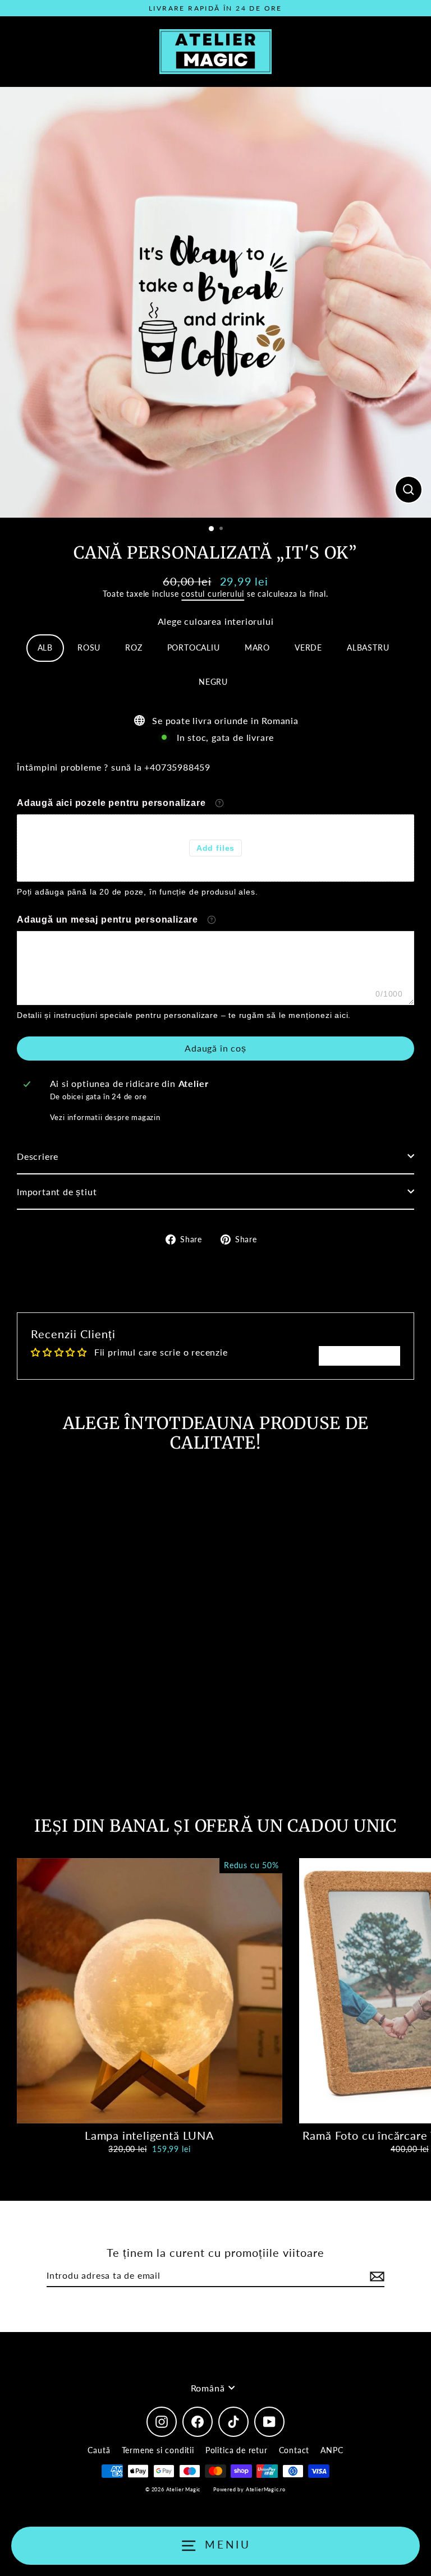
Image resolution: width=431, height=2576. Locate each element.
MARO (257, 648)
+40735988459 (177, 767)
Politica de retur (237, 2450)
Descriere (38, 1156)
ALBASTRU (368, 648)
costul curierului (213, 594)
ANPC (332, 2450)
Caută (99, 2450)
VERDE (308, 648)
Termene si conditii (158, 2450)
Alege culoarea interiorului (216, 621)
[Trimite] (375, 2276)
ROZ (134, 648)
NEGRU (213, 682)
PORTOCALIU (194, 648)
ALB (45, 648)
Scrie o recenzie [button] (359, 1355)
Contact (294, 2450)
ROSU (89, 648)
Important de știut (57, 1192)
